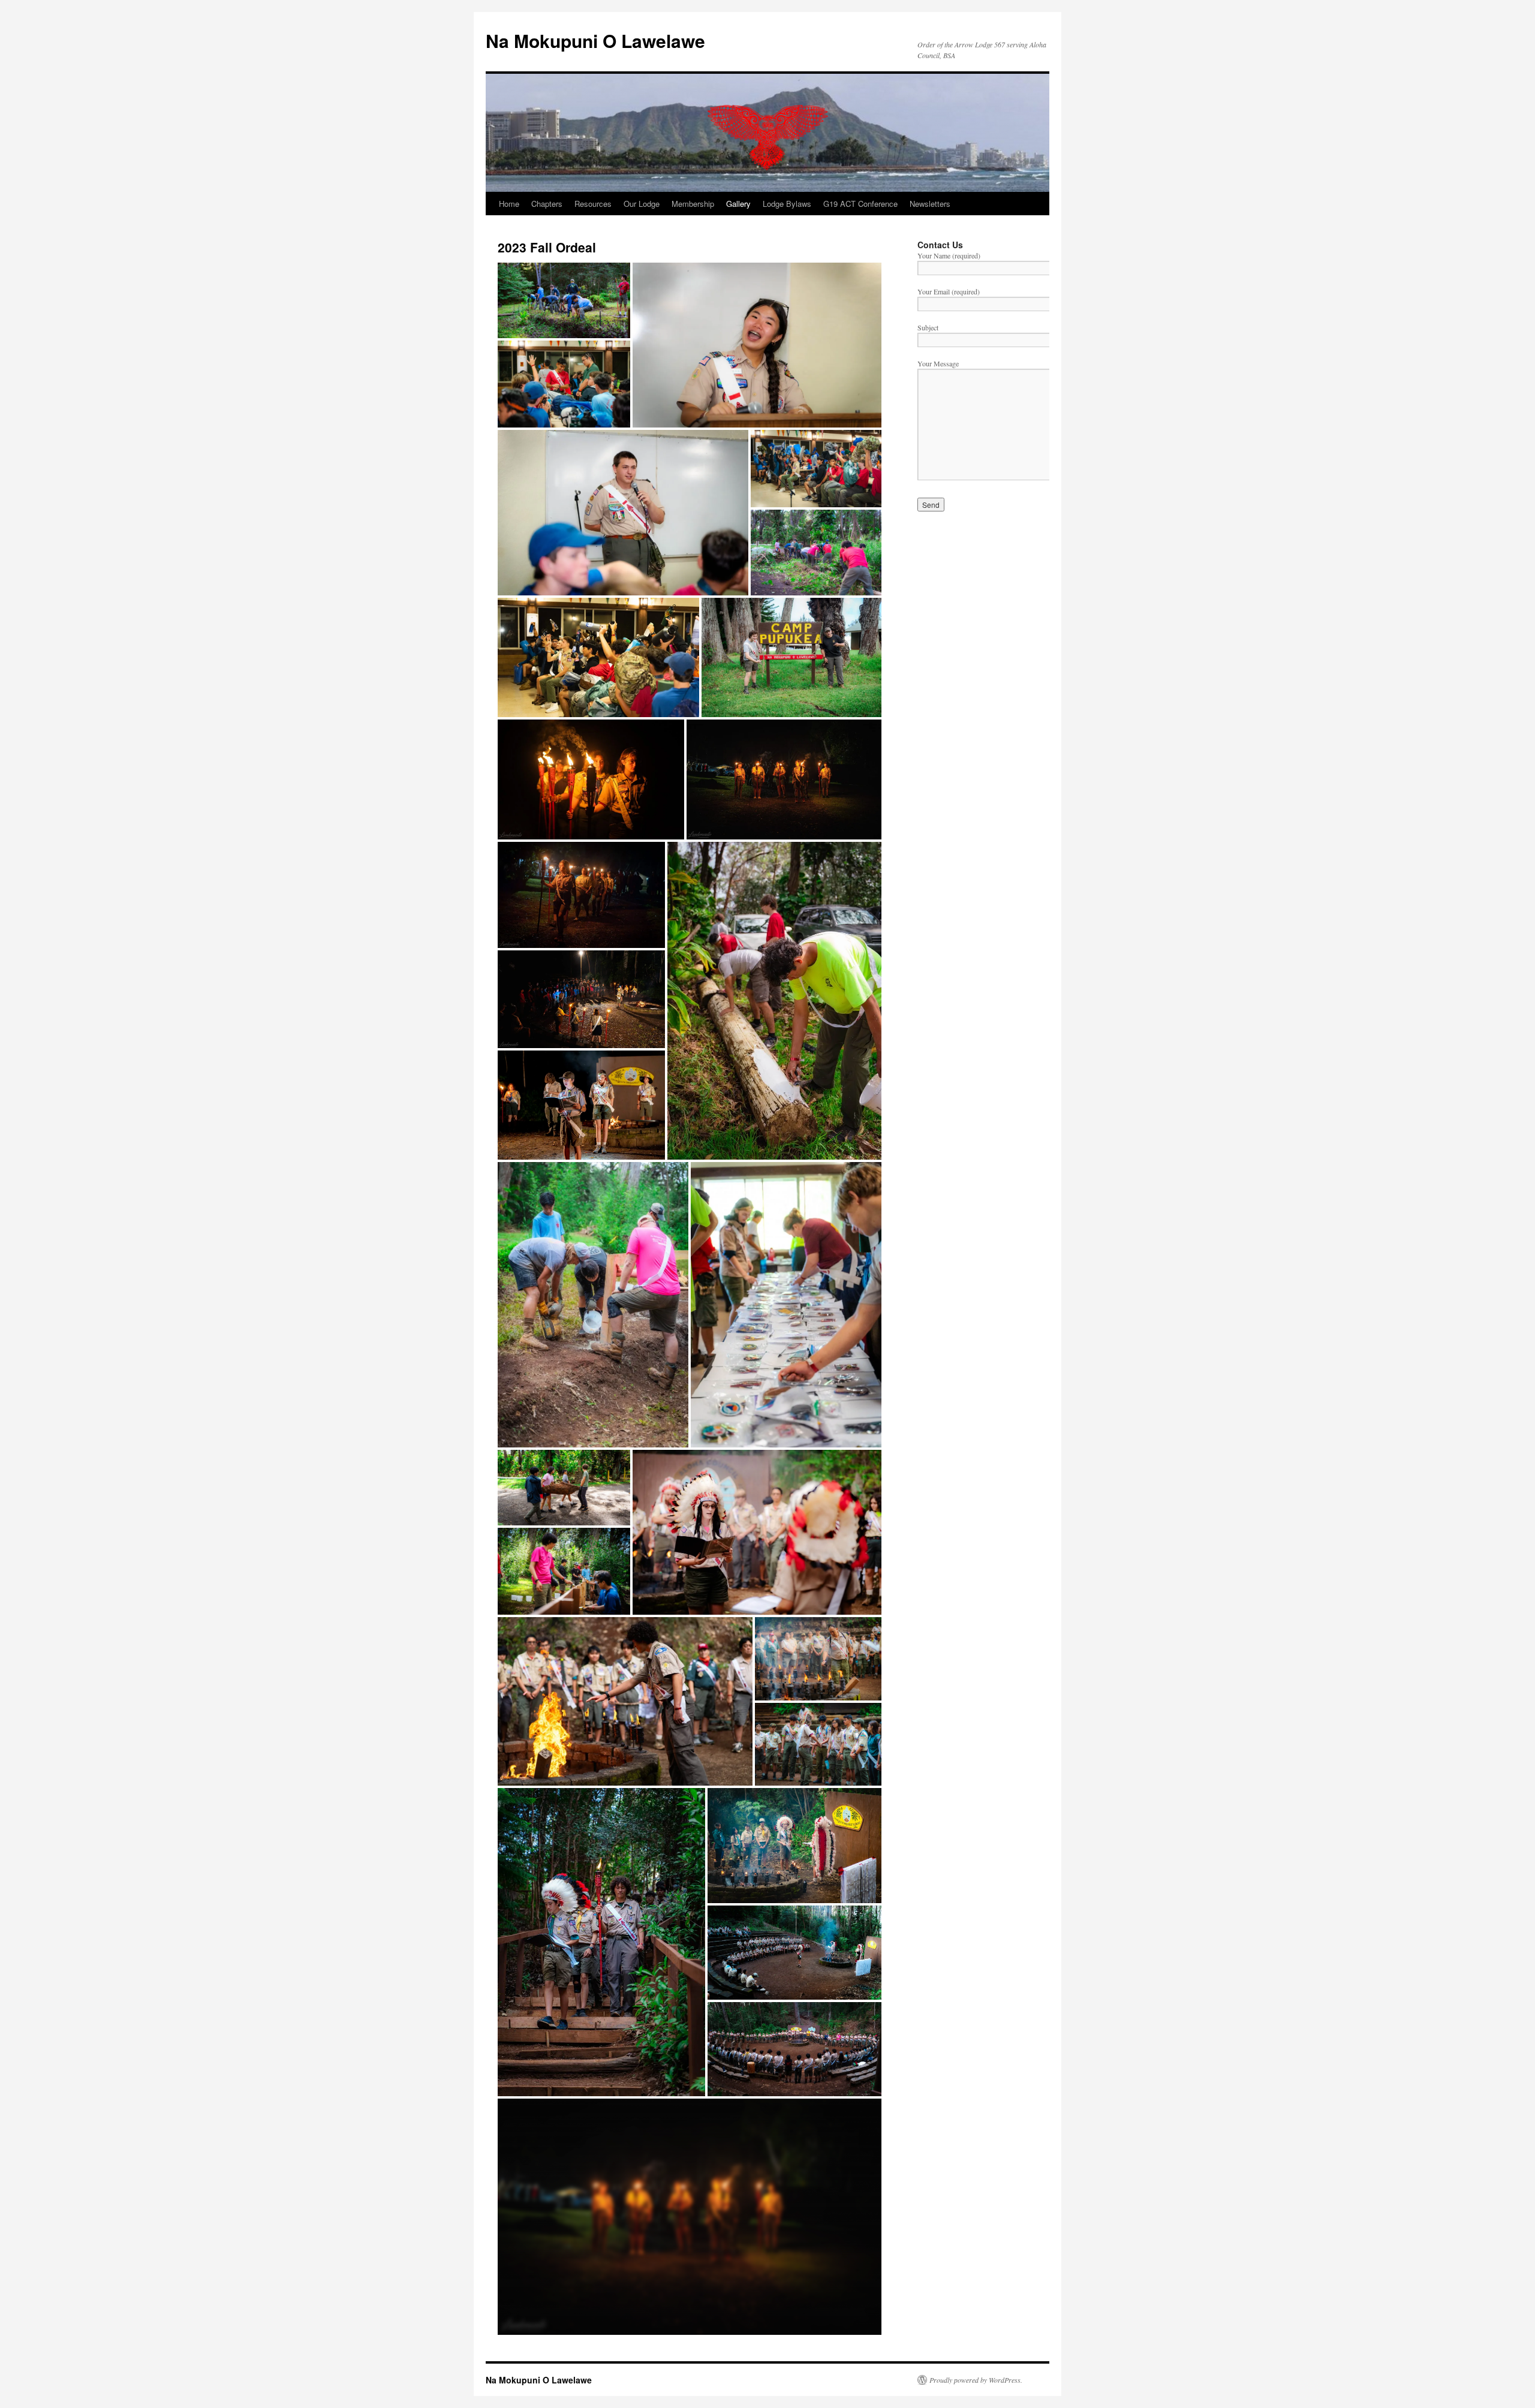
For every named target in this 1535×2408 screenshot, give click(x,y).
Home (509, 204)
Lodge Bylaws (787, 204)
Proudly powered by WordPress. (976, 2380)
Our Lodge (642, 204)
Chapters (547, 204)
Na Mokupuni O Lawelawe (595, 40)
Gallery (738, 204)
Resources (593, 204)
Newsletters (930, 204)
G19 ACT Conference (860, 204)
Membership (693, 204)
